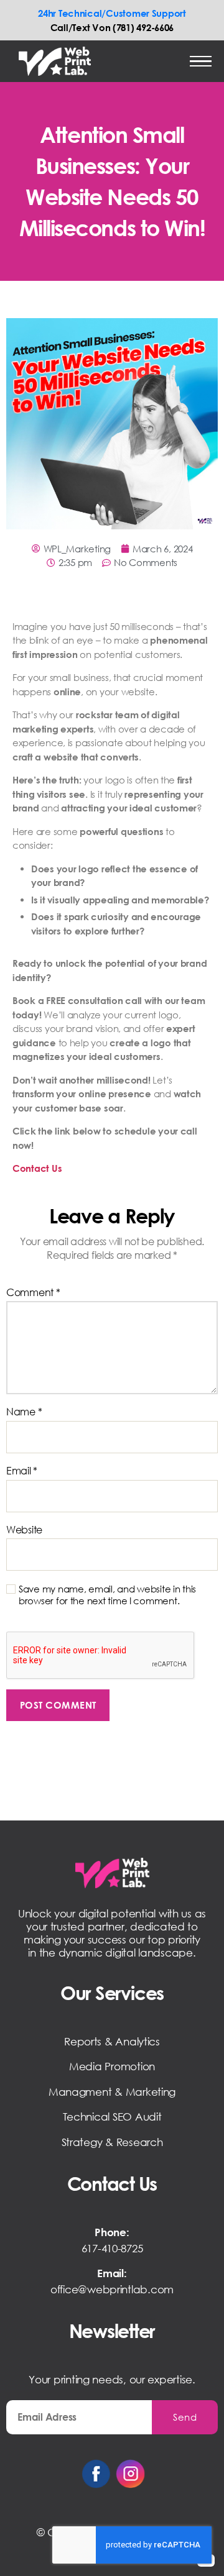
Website (24, 1530)
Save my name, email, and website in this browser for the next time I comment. (107, 1595)
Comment (33, 1293)
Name (24, 1412)
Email (22, 1471)
